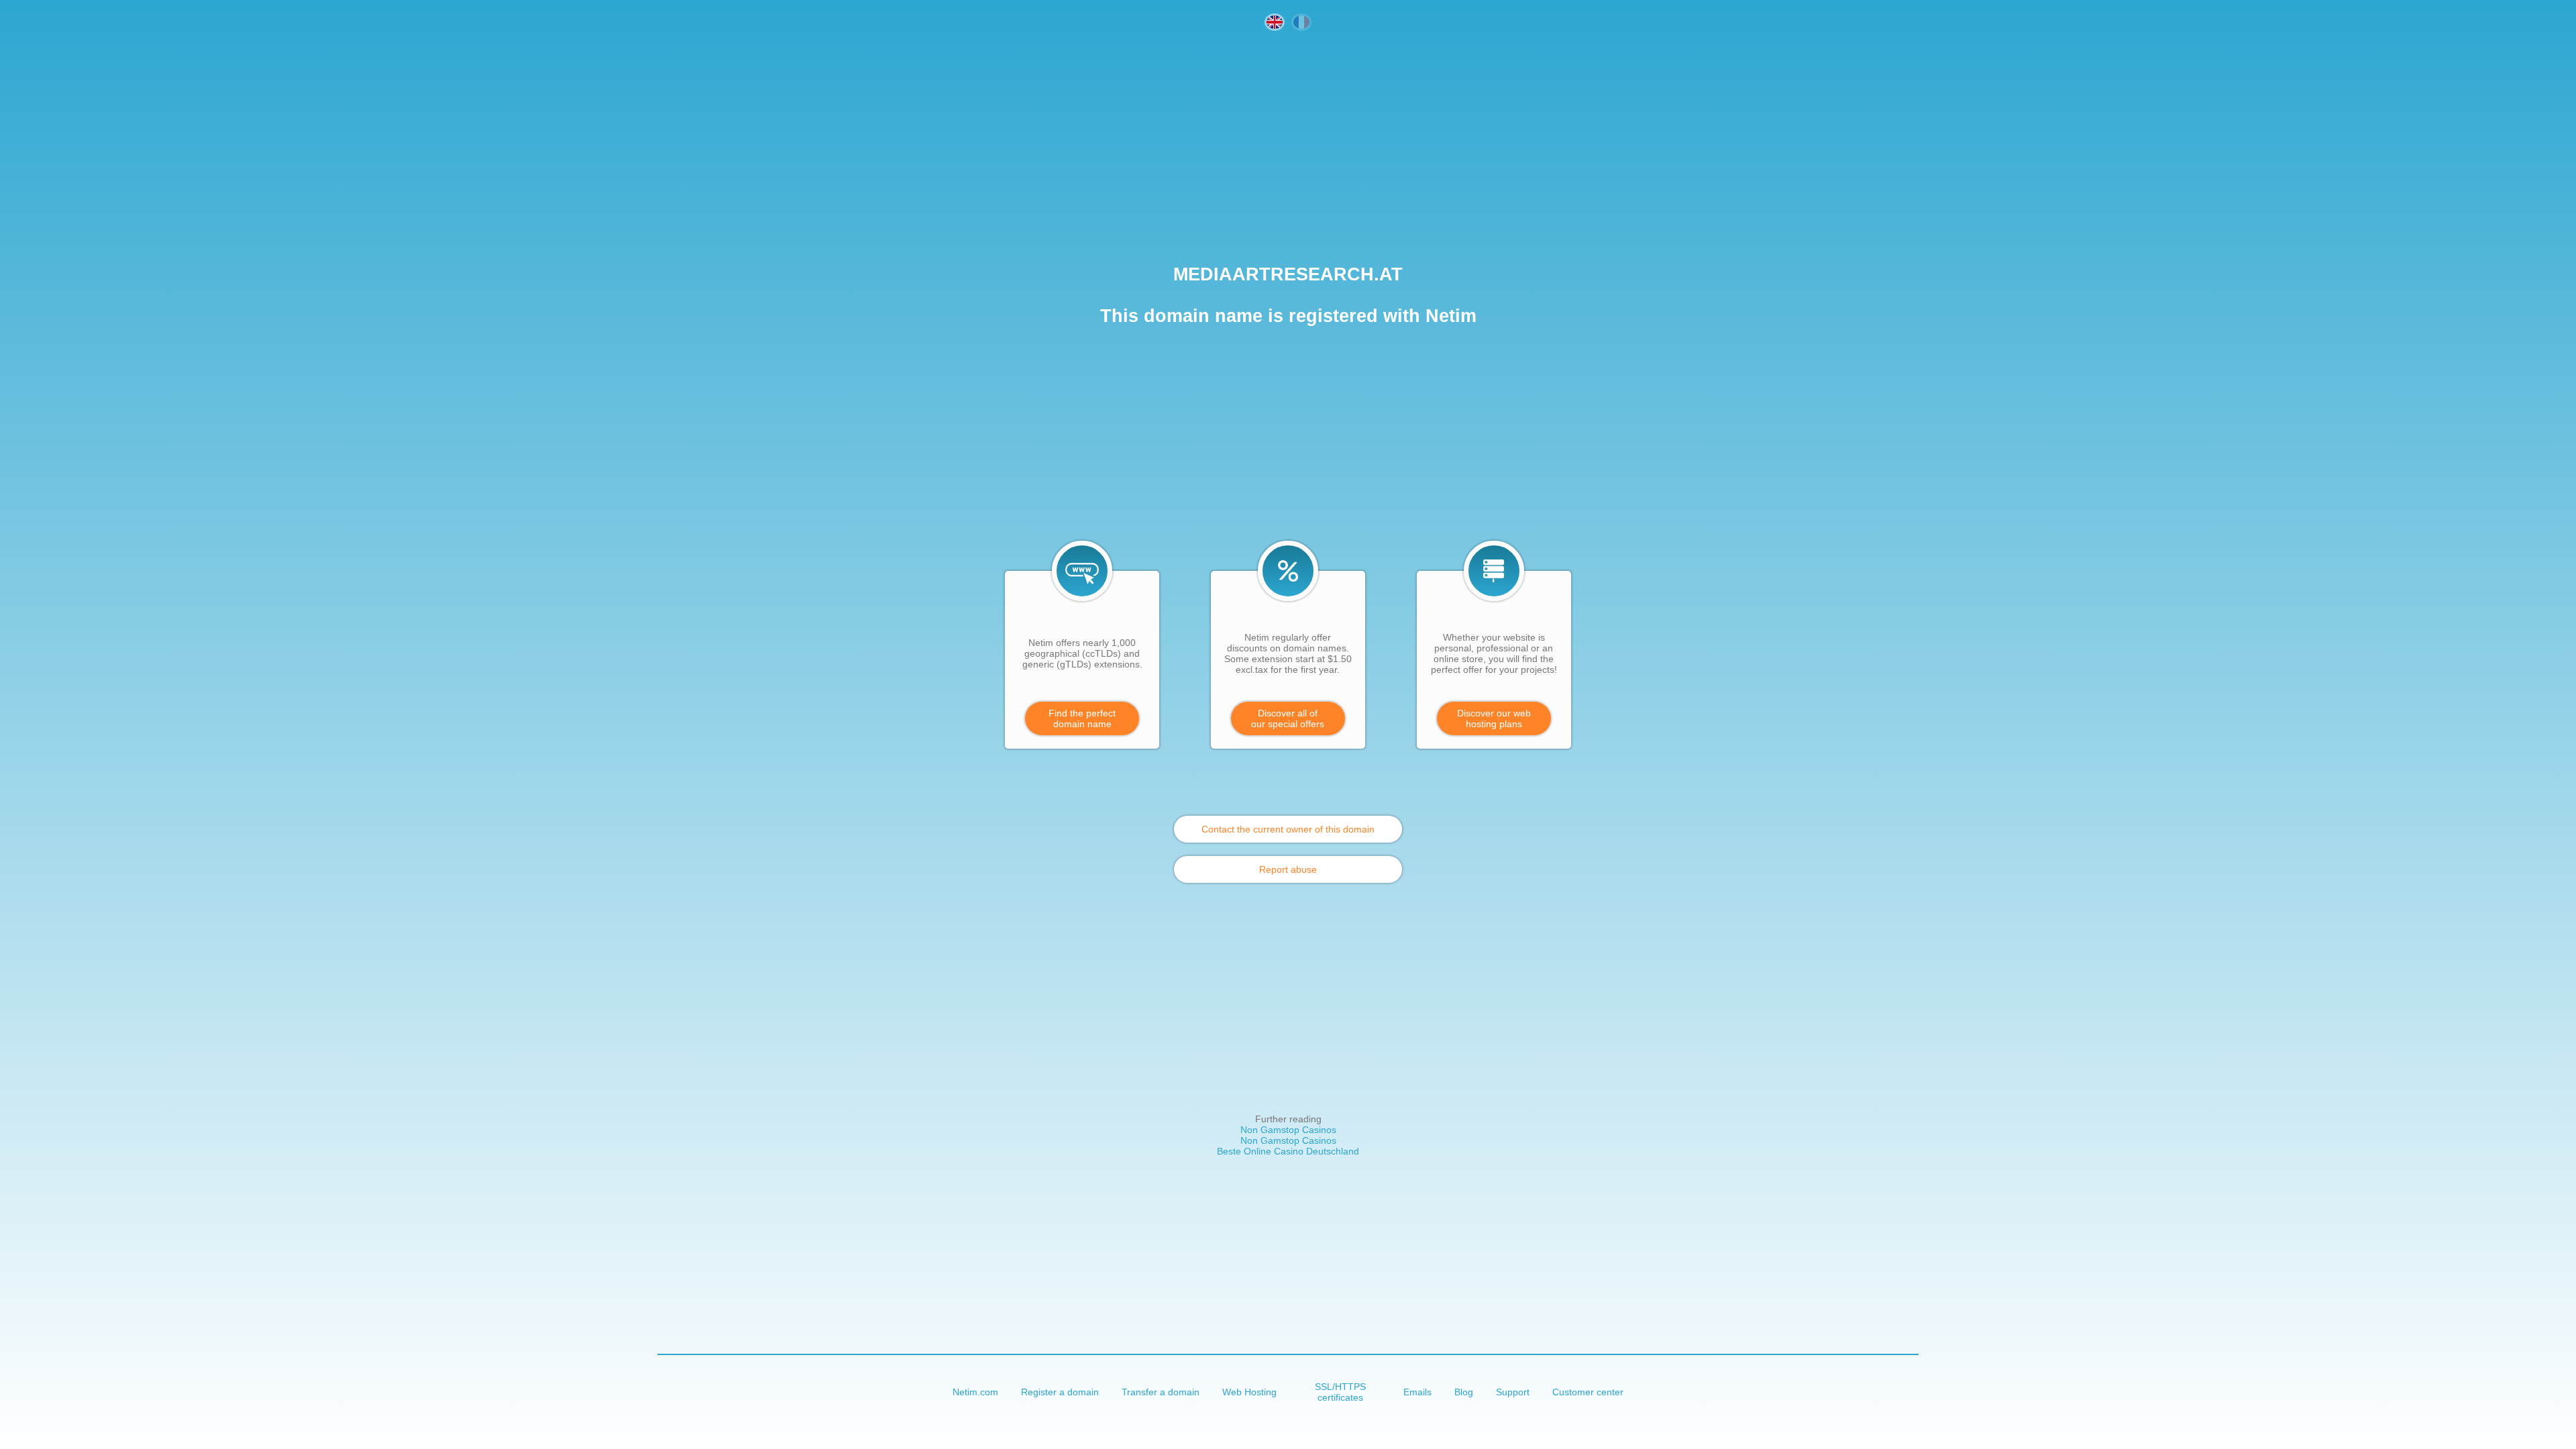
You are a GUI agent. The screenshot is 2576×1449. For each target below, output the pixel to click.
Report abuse (1288, 869)
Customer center (1588, 1392)
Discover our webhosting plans (1494, 718)
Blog (1464, 1392)
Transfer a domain (1161, 1392)
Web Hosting (1249, 1392)
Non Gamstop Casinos (1288, 1130)
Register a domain (1060, 1392)
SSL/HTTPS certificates (1340, 1392)
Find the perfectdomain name (1082, 718)
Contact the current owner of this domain (1288, 829)
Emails (1417, 1392)
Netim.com (975, 1392)
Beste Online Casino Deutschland (1288, 1151)
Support (1513, 1392)
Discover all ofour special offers (1288, 718)
